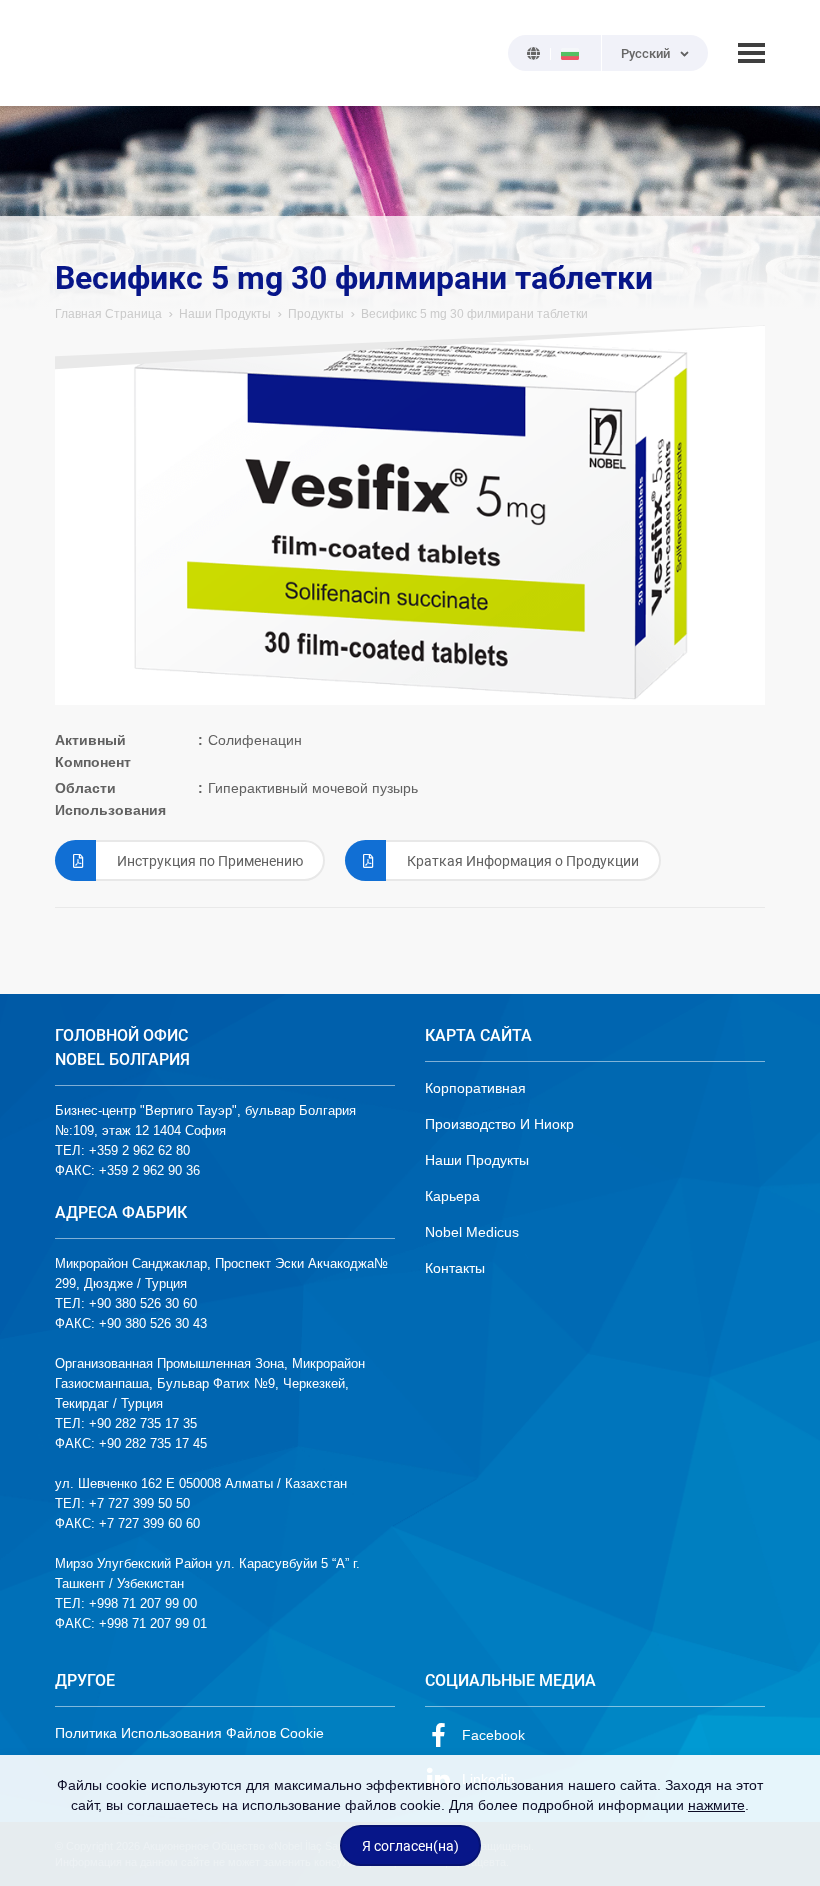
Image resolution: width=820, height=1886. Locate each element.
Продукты (316, 314)
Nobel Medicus (472, 1232)
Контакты (455, 1268)
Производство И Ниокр (499, 1124)
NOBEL (82, 53)
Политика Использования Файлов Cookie (189, 1733)
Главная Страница (108, 314)
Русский (645, 53)
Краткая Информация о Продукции (523, 861)
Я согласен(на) (410, 1846)
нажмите (716, 1805)
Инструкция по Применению (210, 861)
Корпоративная (475, 1088)
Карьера (452, 1196)
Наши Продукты (225, 314)
